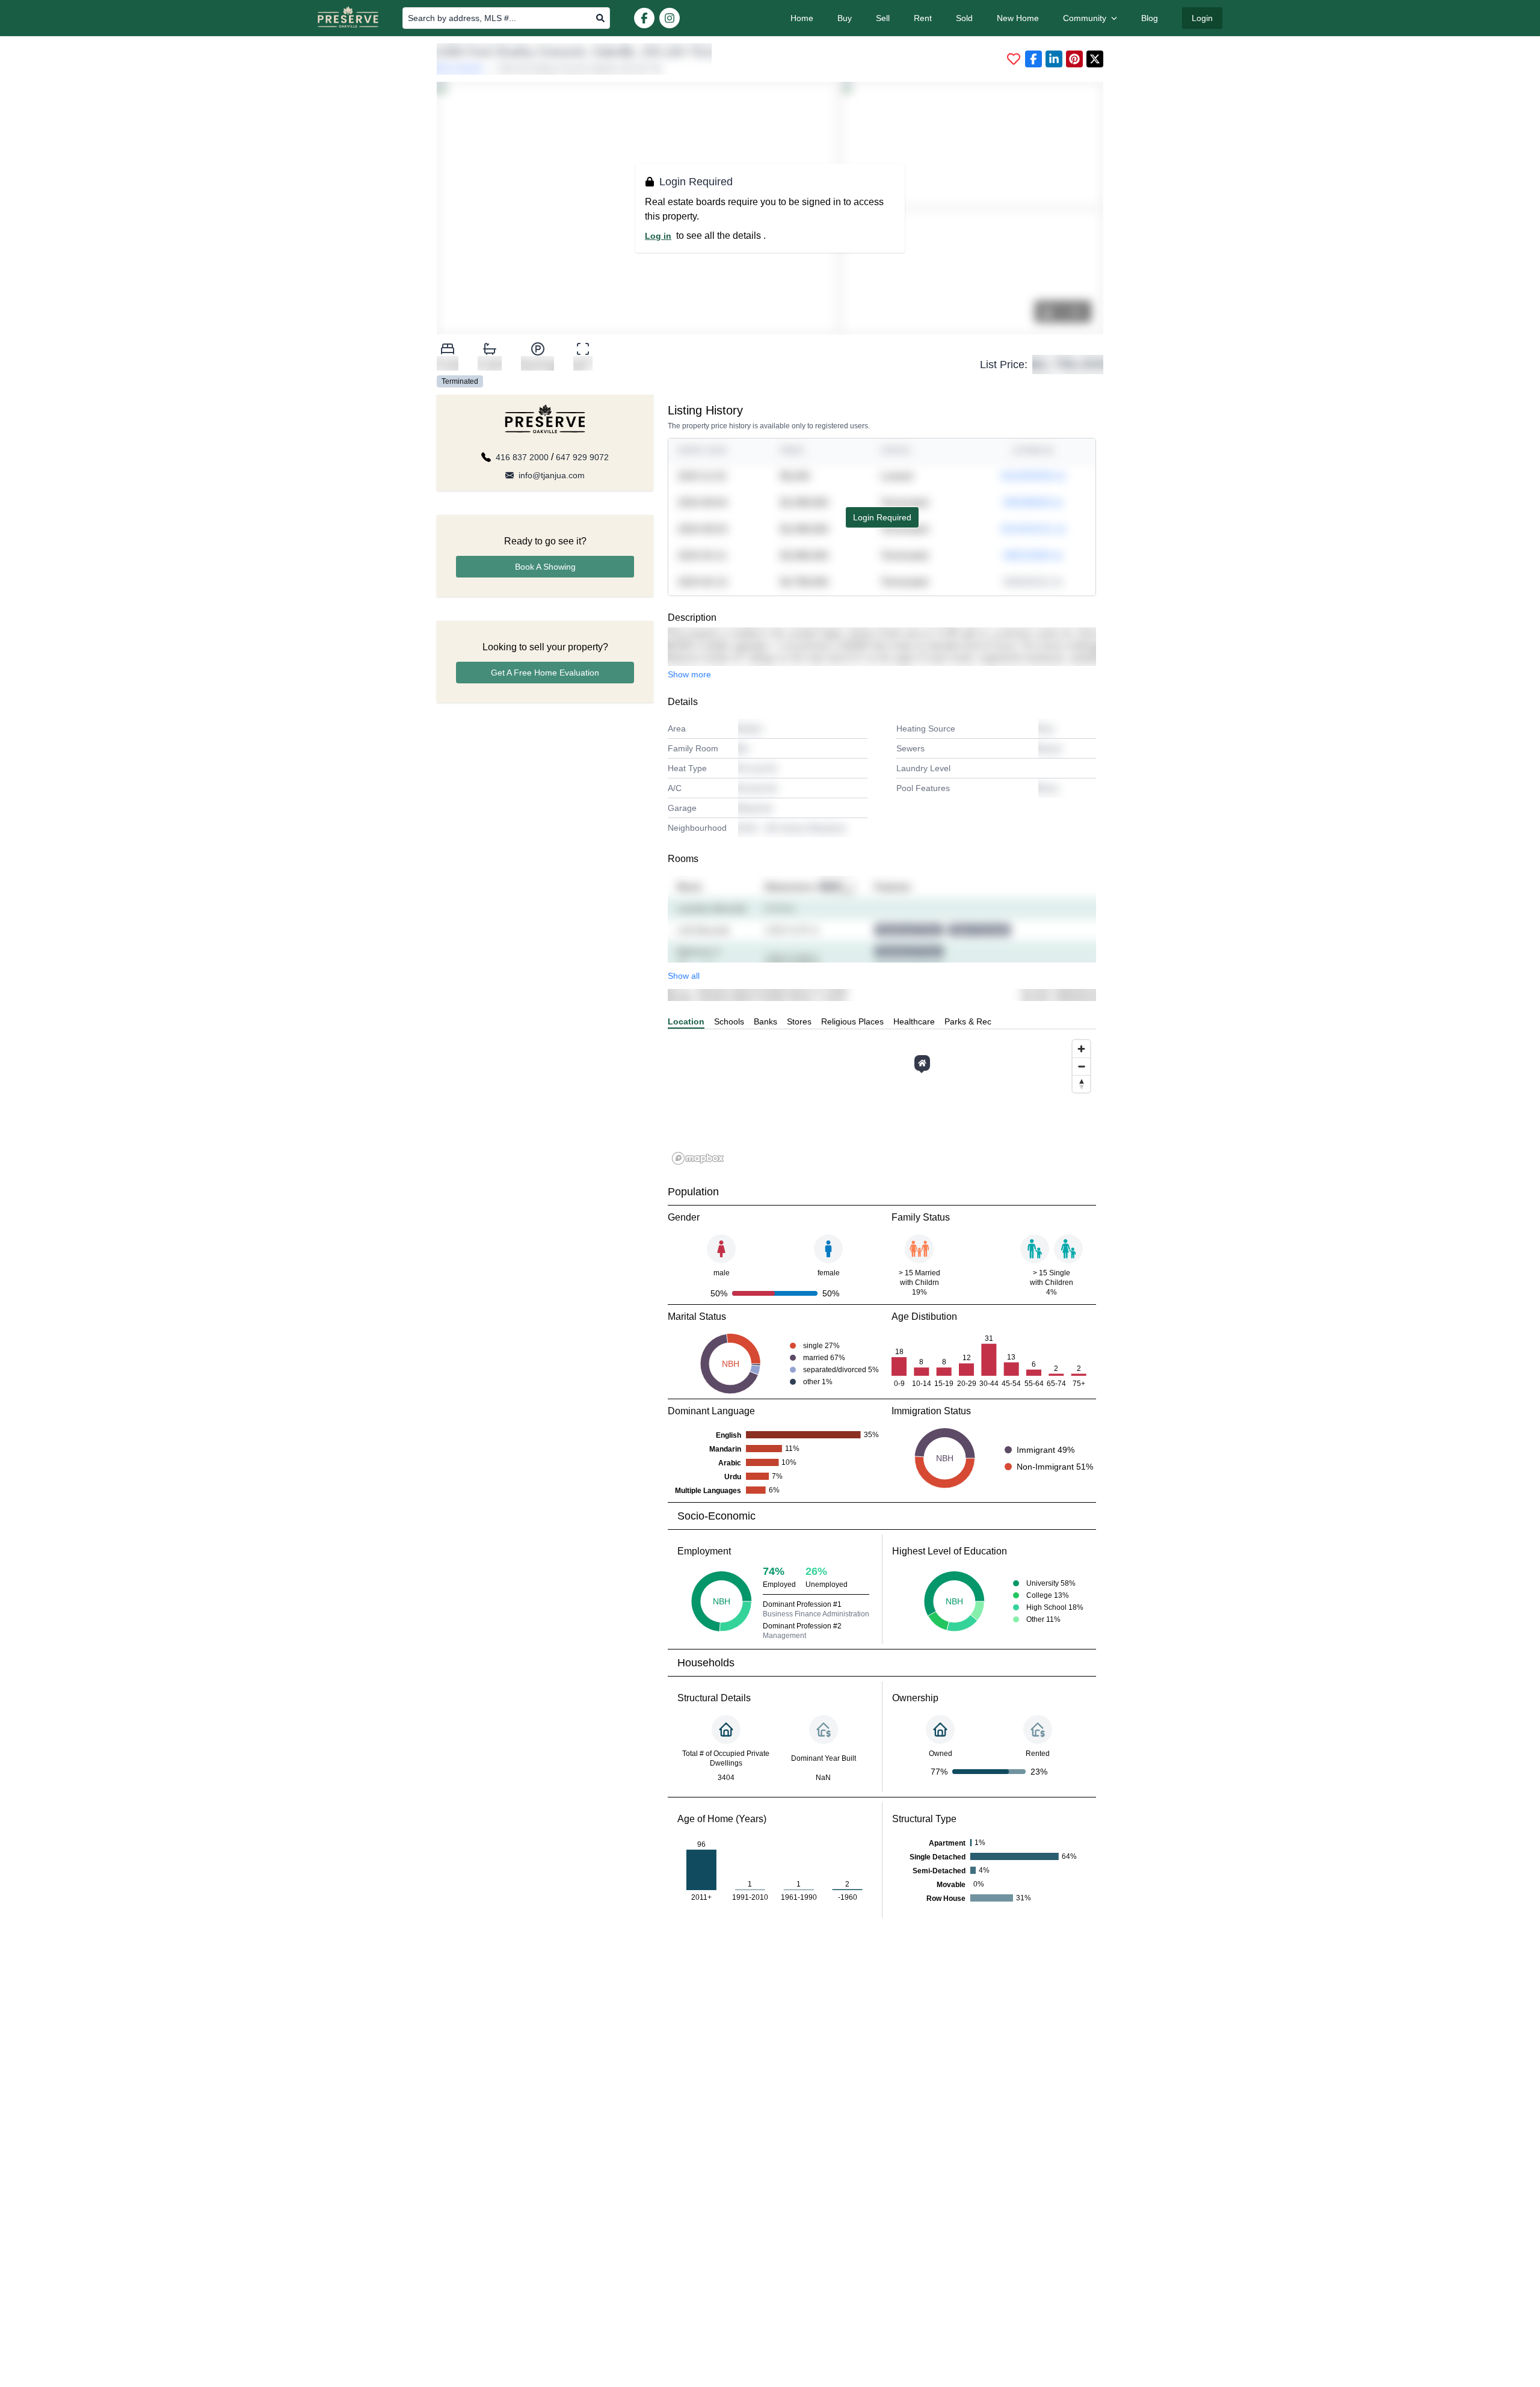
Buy (845, 18)
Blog (1150, 18)
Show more (689, 674)
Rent (923, 18)
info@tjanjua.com (552, 475)
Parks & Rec (968, 1021)
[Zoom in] (1081, 1049)
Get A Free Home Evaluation (545, 673)
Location (686, 1021)
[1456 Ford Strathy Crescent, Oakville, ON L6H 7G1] (922, 1063)
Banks (765, 1021)
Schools (729, 1021)
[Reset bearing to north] (1081, 1084)
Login (1202, 18)
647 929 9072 (582, 457)
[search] (600, 18)
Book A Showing (545, 567)
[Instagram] (670, 18)
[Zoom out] (1081, 1066)
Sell (883, 18)
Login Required (882, 517)
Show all (684, 976)
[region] (882, 1101)
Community (1085, 18)
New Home (1018, 18)
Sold (964, 18)
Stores (799, 1021)
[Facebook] (644, 18)
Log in (658, 236)
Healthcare (914, 1021)
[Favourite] (1014, 59)
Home (802, 18)
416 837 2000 (522, 457)
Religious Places (852, 1021)
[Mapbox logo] (698, 1158)
